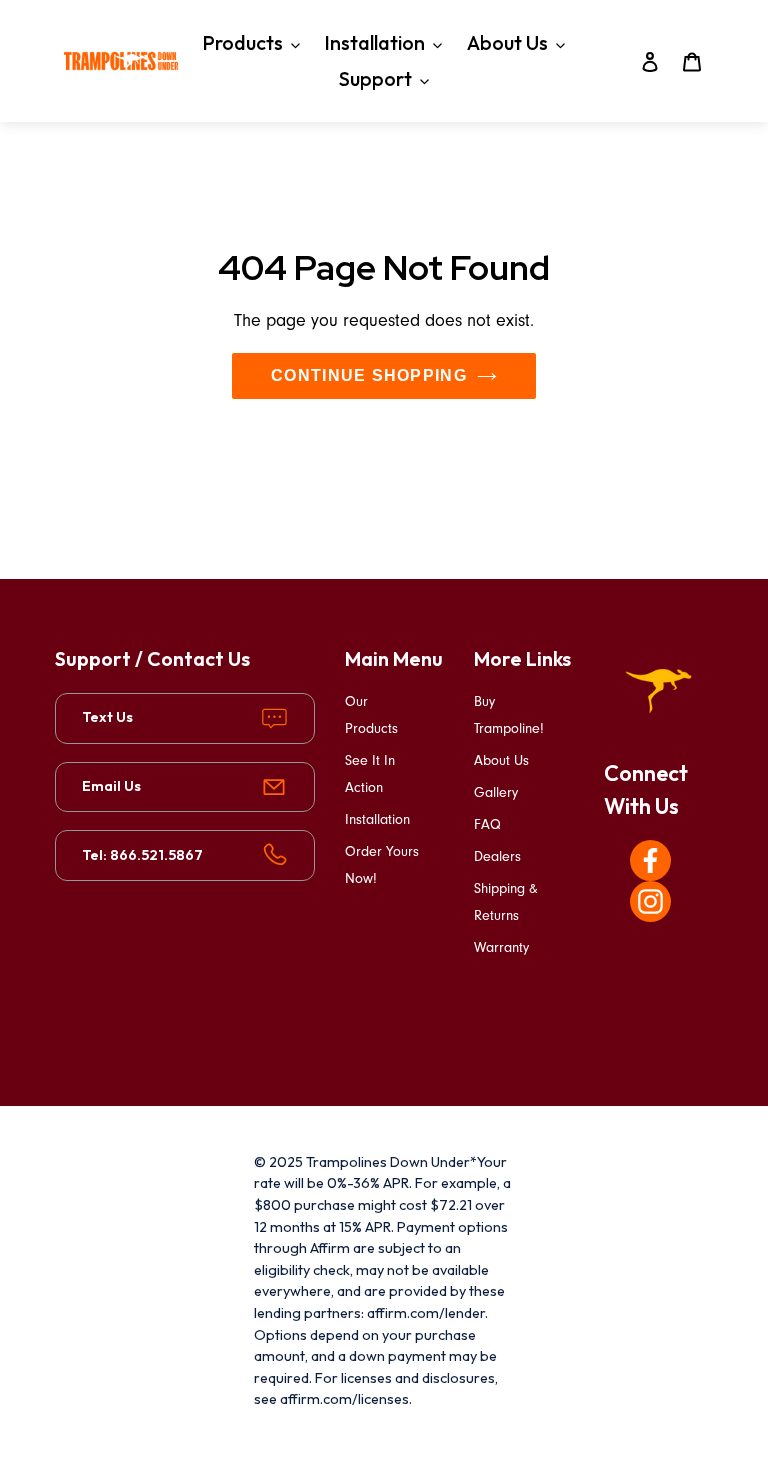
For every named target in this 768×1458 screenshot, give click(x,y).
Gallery (496, 792)
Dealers (497, 856)
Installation (377, 819)
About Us (501, 760)
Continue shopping (369, 375)
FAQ (487, 824)
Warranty (501, 947)
